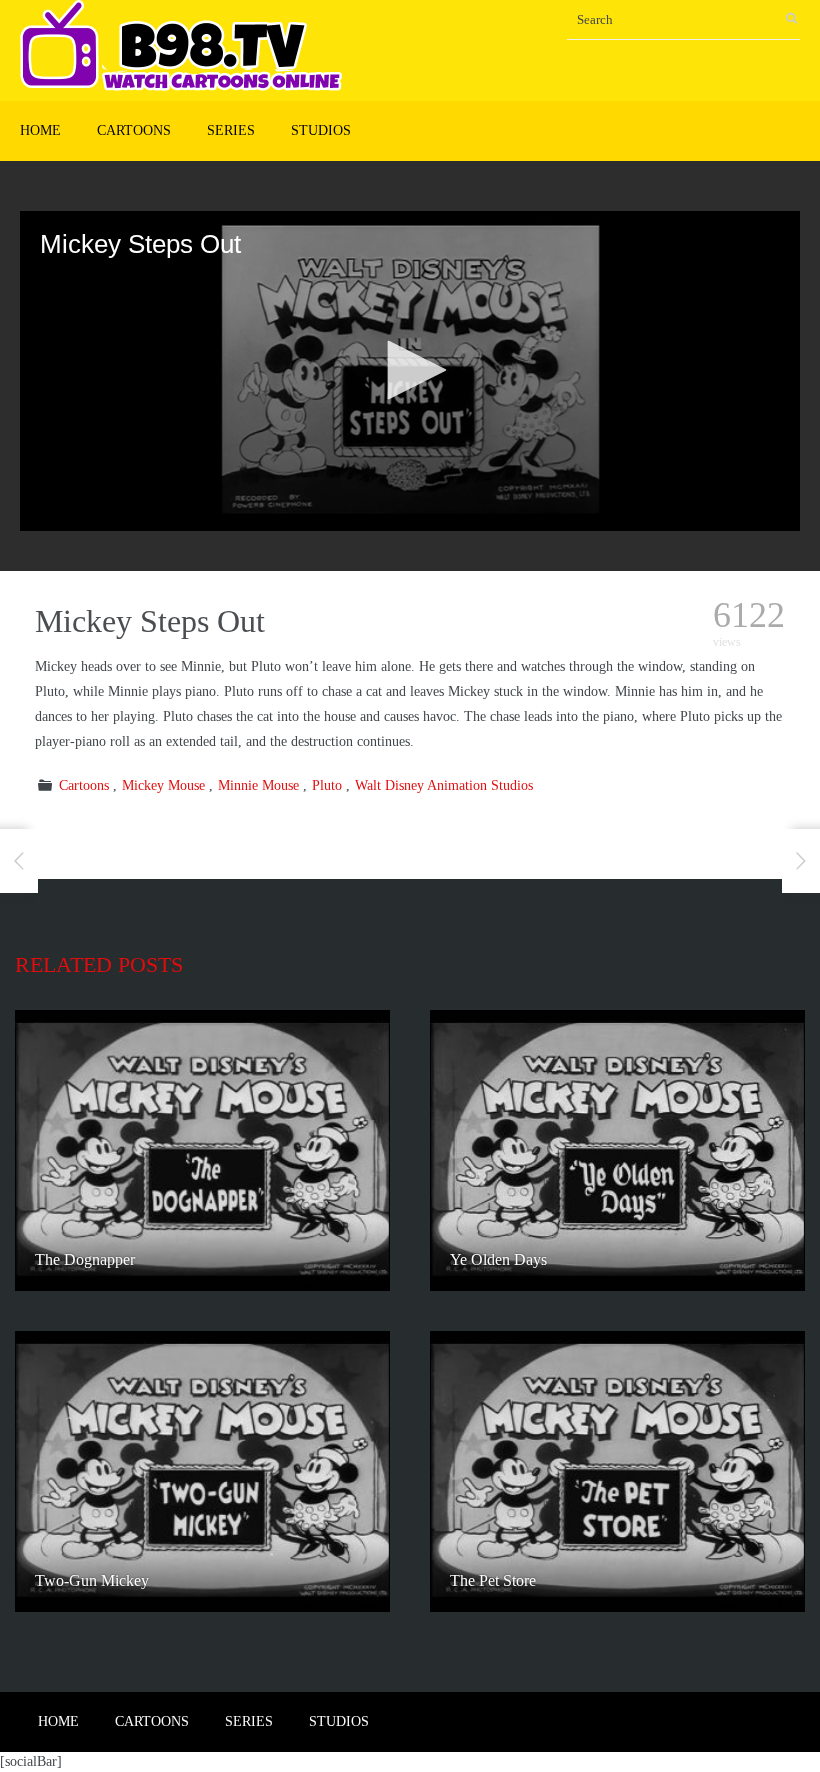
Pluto (327, 785)
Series (231, 130)
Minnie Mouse (258, 785)
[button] (410, 370)
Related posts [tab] (99, 964)
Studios (321, 130)
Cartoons (134, 130)
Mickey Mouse (163, 785)
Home (40, 130)
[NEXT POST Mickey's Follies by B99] (801, 861)
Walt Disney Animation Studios (444, 785)
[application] (410, 371)
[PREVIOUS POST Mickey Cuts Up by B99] (19, 861)
